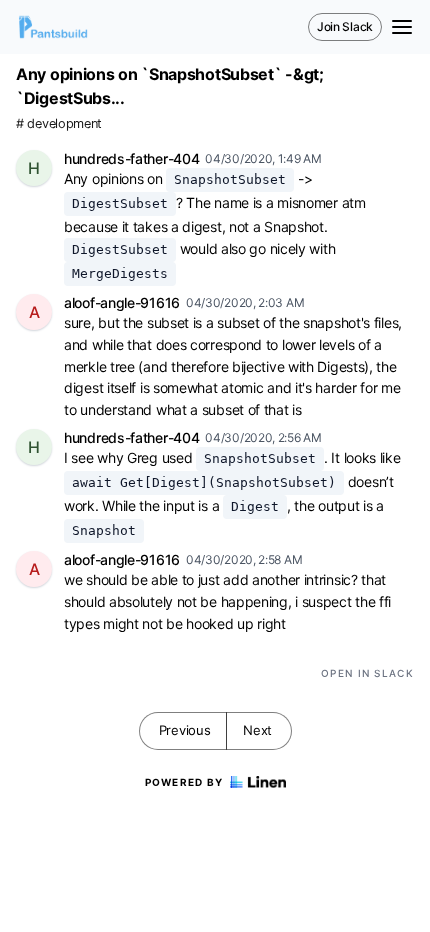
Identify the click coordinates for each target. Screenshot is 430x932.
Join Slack (345, 26)
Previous (185, 730)
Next (257, 730)
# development (59, 123)
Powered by (184, 782)
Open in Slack (367, 673)
